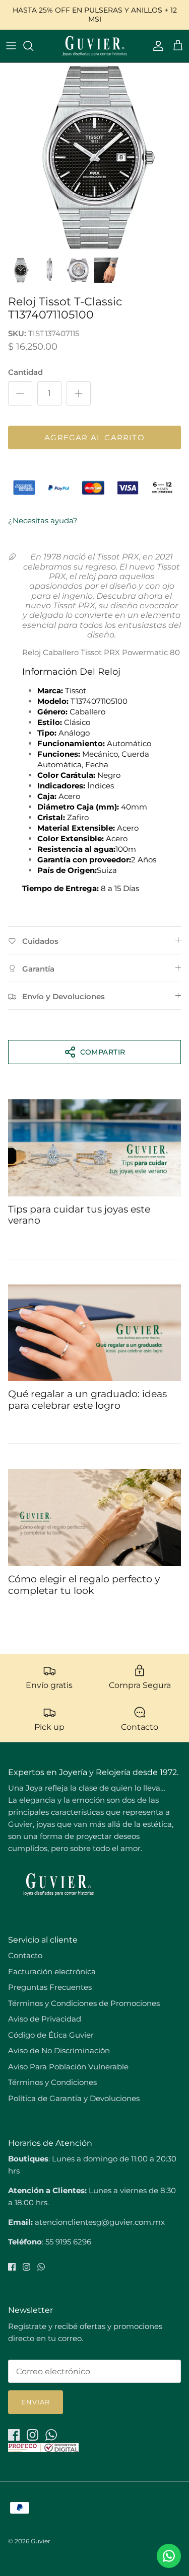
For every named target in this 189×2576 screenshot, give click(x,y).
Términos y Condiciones (52, 2082)
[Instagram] (26, 2267)
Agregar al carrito (94, 437)
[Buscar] (33, 46)
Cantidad (25, 372)
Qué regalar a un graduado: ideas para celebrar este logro (87, 1400)
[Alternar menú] (11, 46)
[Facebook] (12, 2267)
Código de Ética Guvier (51, 2035)
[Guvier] (95, 46)
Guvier (41, 2541)
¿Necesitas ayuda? (43, 520)
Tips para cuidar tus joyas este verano (79, 1215)
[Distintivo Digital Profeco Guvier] (43, 2449)
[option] (94, 157)
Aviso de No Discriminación (59, 2050)
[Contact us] (169, 2556)
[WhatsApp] (41, 2267)
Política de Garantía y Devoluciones (74, 2098)
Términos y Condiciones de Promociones (84, 2003)
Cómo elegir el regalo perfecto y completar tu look (84, 1585)
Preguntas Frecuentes (50, 1987)
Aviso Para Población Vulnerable (68, 2067)
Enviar (36, 2402)
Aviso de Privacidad (45, 2019)
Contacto (25, 1955)
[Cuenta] (156, 46)
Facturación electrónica (52, 1971)
